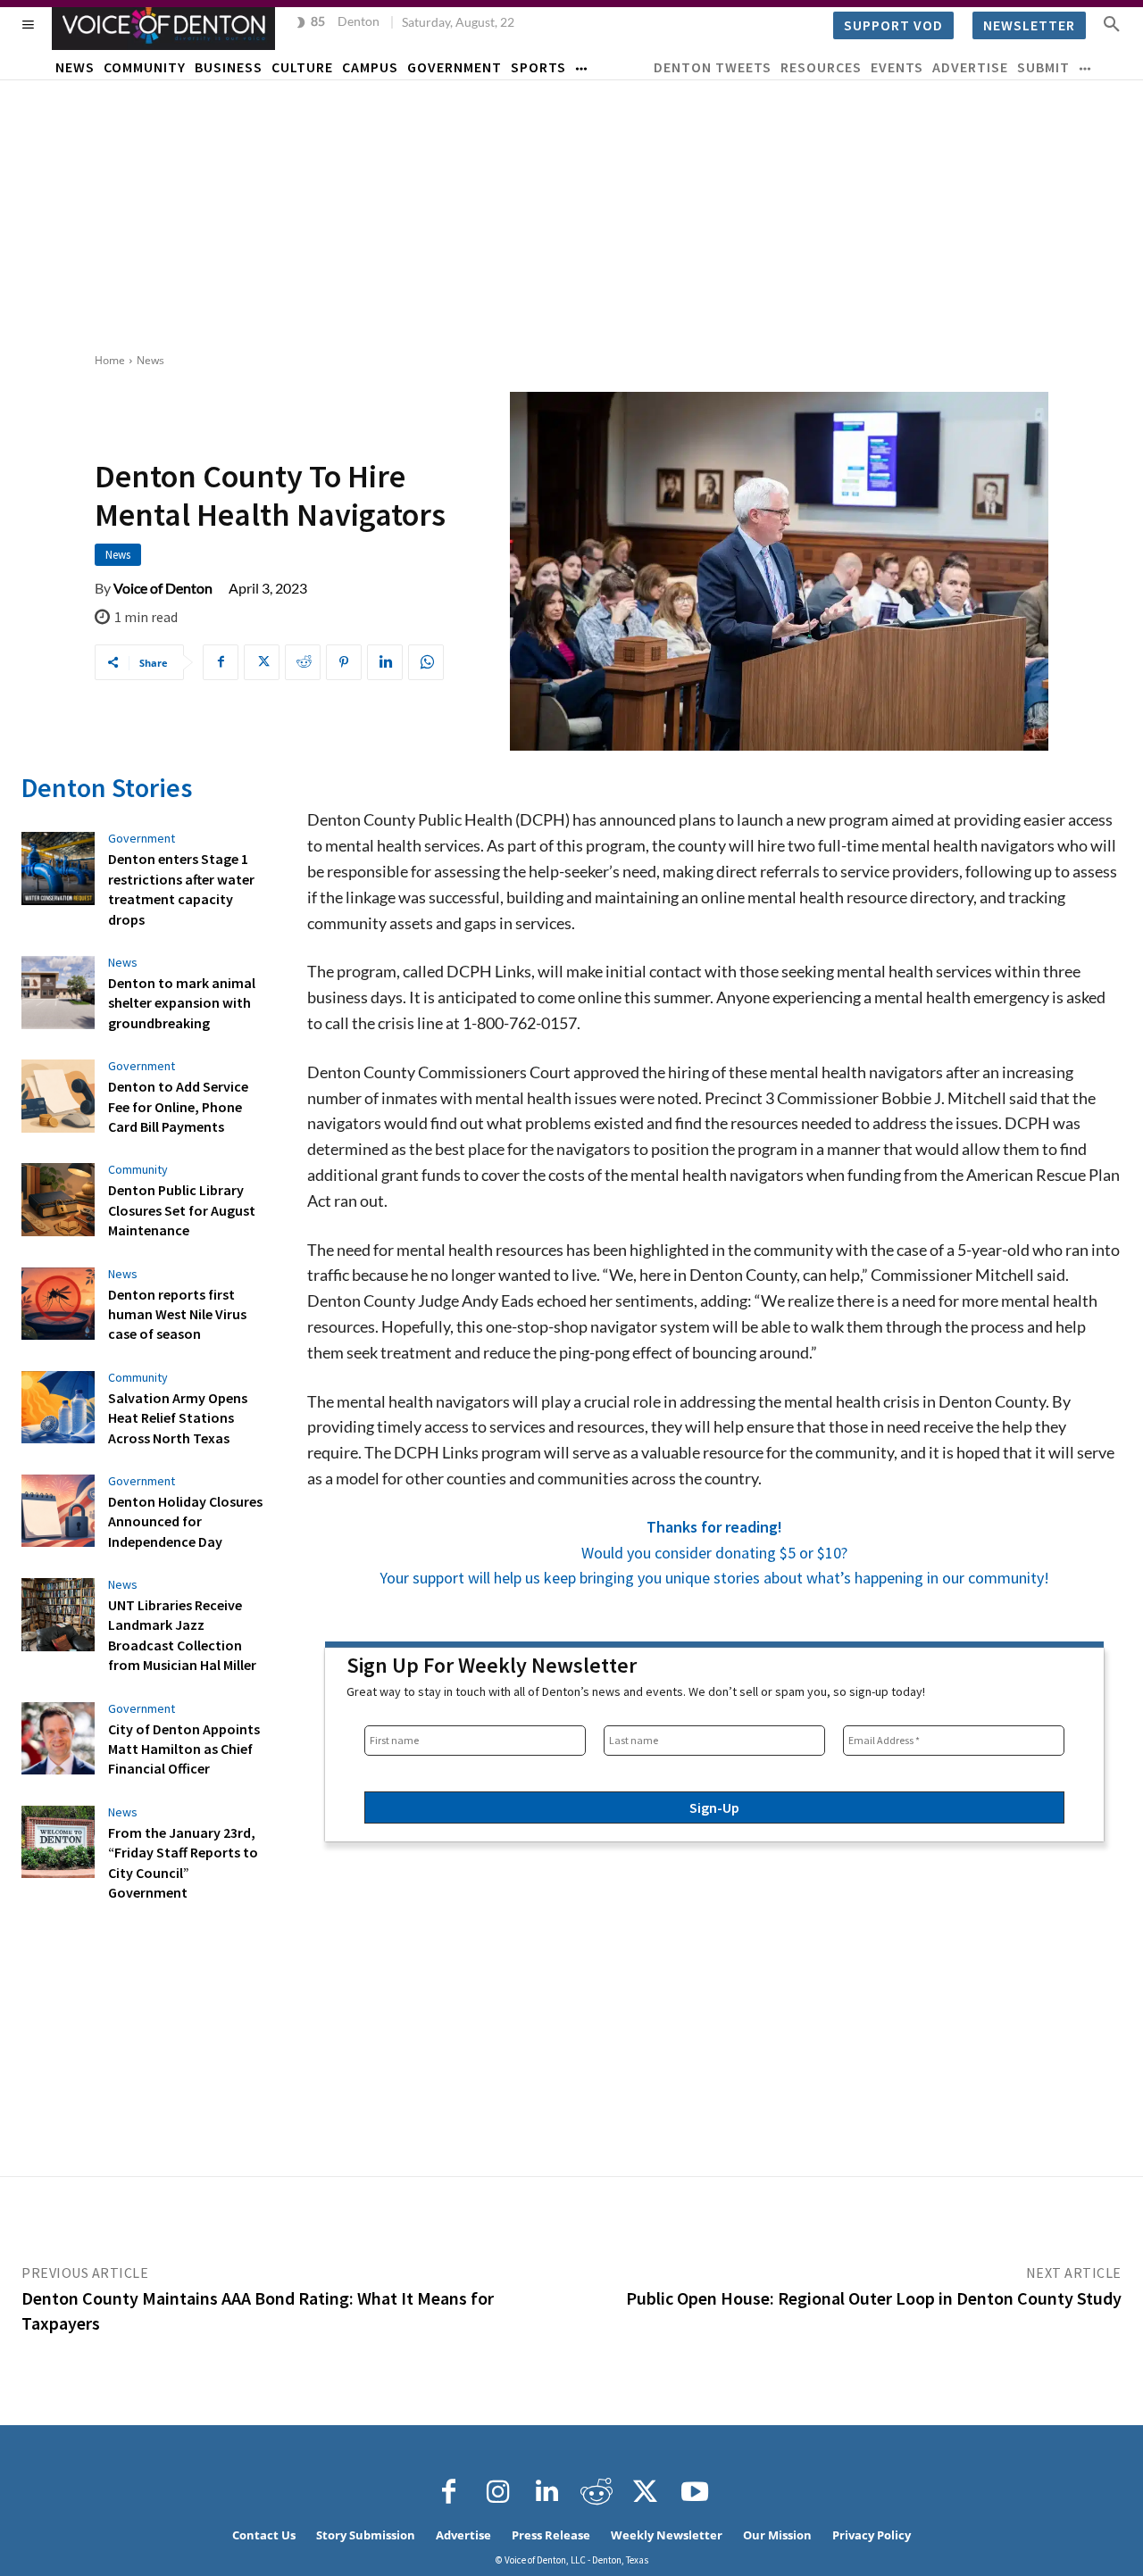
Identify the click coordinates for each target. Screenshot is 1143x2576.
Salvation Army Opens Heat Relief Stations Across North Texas (178, 1418)
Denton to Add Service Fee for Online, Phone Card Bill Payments (178, 1106)
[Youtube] (695, 2492)
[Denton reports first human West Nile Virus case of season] (58, 1304)
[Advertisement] (571, 214)
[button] (1112, 23)
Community (138, 1169)
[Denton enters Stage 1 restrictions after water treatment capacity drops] (58, 868)
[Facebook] (221, 662)
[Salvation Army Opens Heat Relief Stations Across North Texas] (58, 1408)
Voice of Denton (163, 588)
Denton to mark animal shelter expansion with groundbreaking (182, 1003)
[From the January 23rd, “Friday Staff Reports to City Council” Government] (58, 1842)
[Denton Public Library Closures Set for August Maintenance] (58, 1200)
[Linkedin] (385, 662)
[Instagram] (498, 2492)
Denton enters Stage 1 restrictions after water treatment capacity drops (181, 889)
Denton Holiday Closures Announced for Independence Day (185, 1521)
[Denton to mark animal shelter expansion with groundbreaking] (58, 993)
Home (110, 360)
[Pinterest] (344, 662)
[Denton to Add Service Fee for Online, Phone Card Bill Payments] (58, 1096)
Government (142, 838)
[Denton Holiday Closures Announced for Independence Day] (58, 1511)
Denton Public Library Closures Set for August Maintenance (182, 1210)
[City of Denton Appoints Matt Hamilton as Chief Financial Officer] (58, 1739)
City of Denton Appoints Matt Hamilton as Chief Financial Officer (184, 1749)
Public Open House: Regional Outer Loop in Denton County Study (874, 2298)
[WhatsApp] (426, 662)
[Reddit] (597, 2492)
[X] (262, 662)
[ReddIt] (303, 662)
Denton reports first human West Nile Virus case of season (177, 1314)
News (150, 360)
